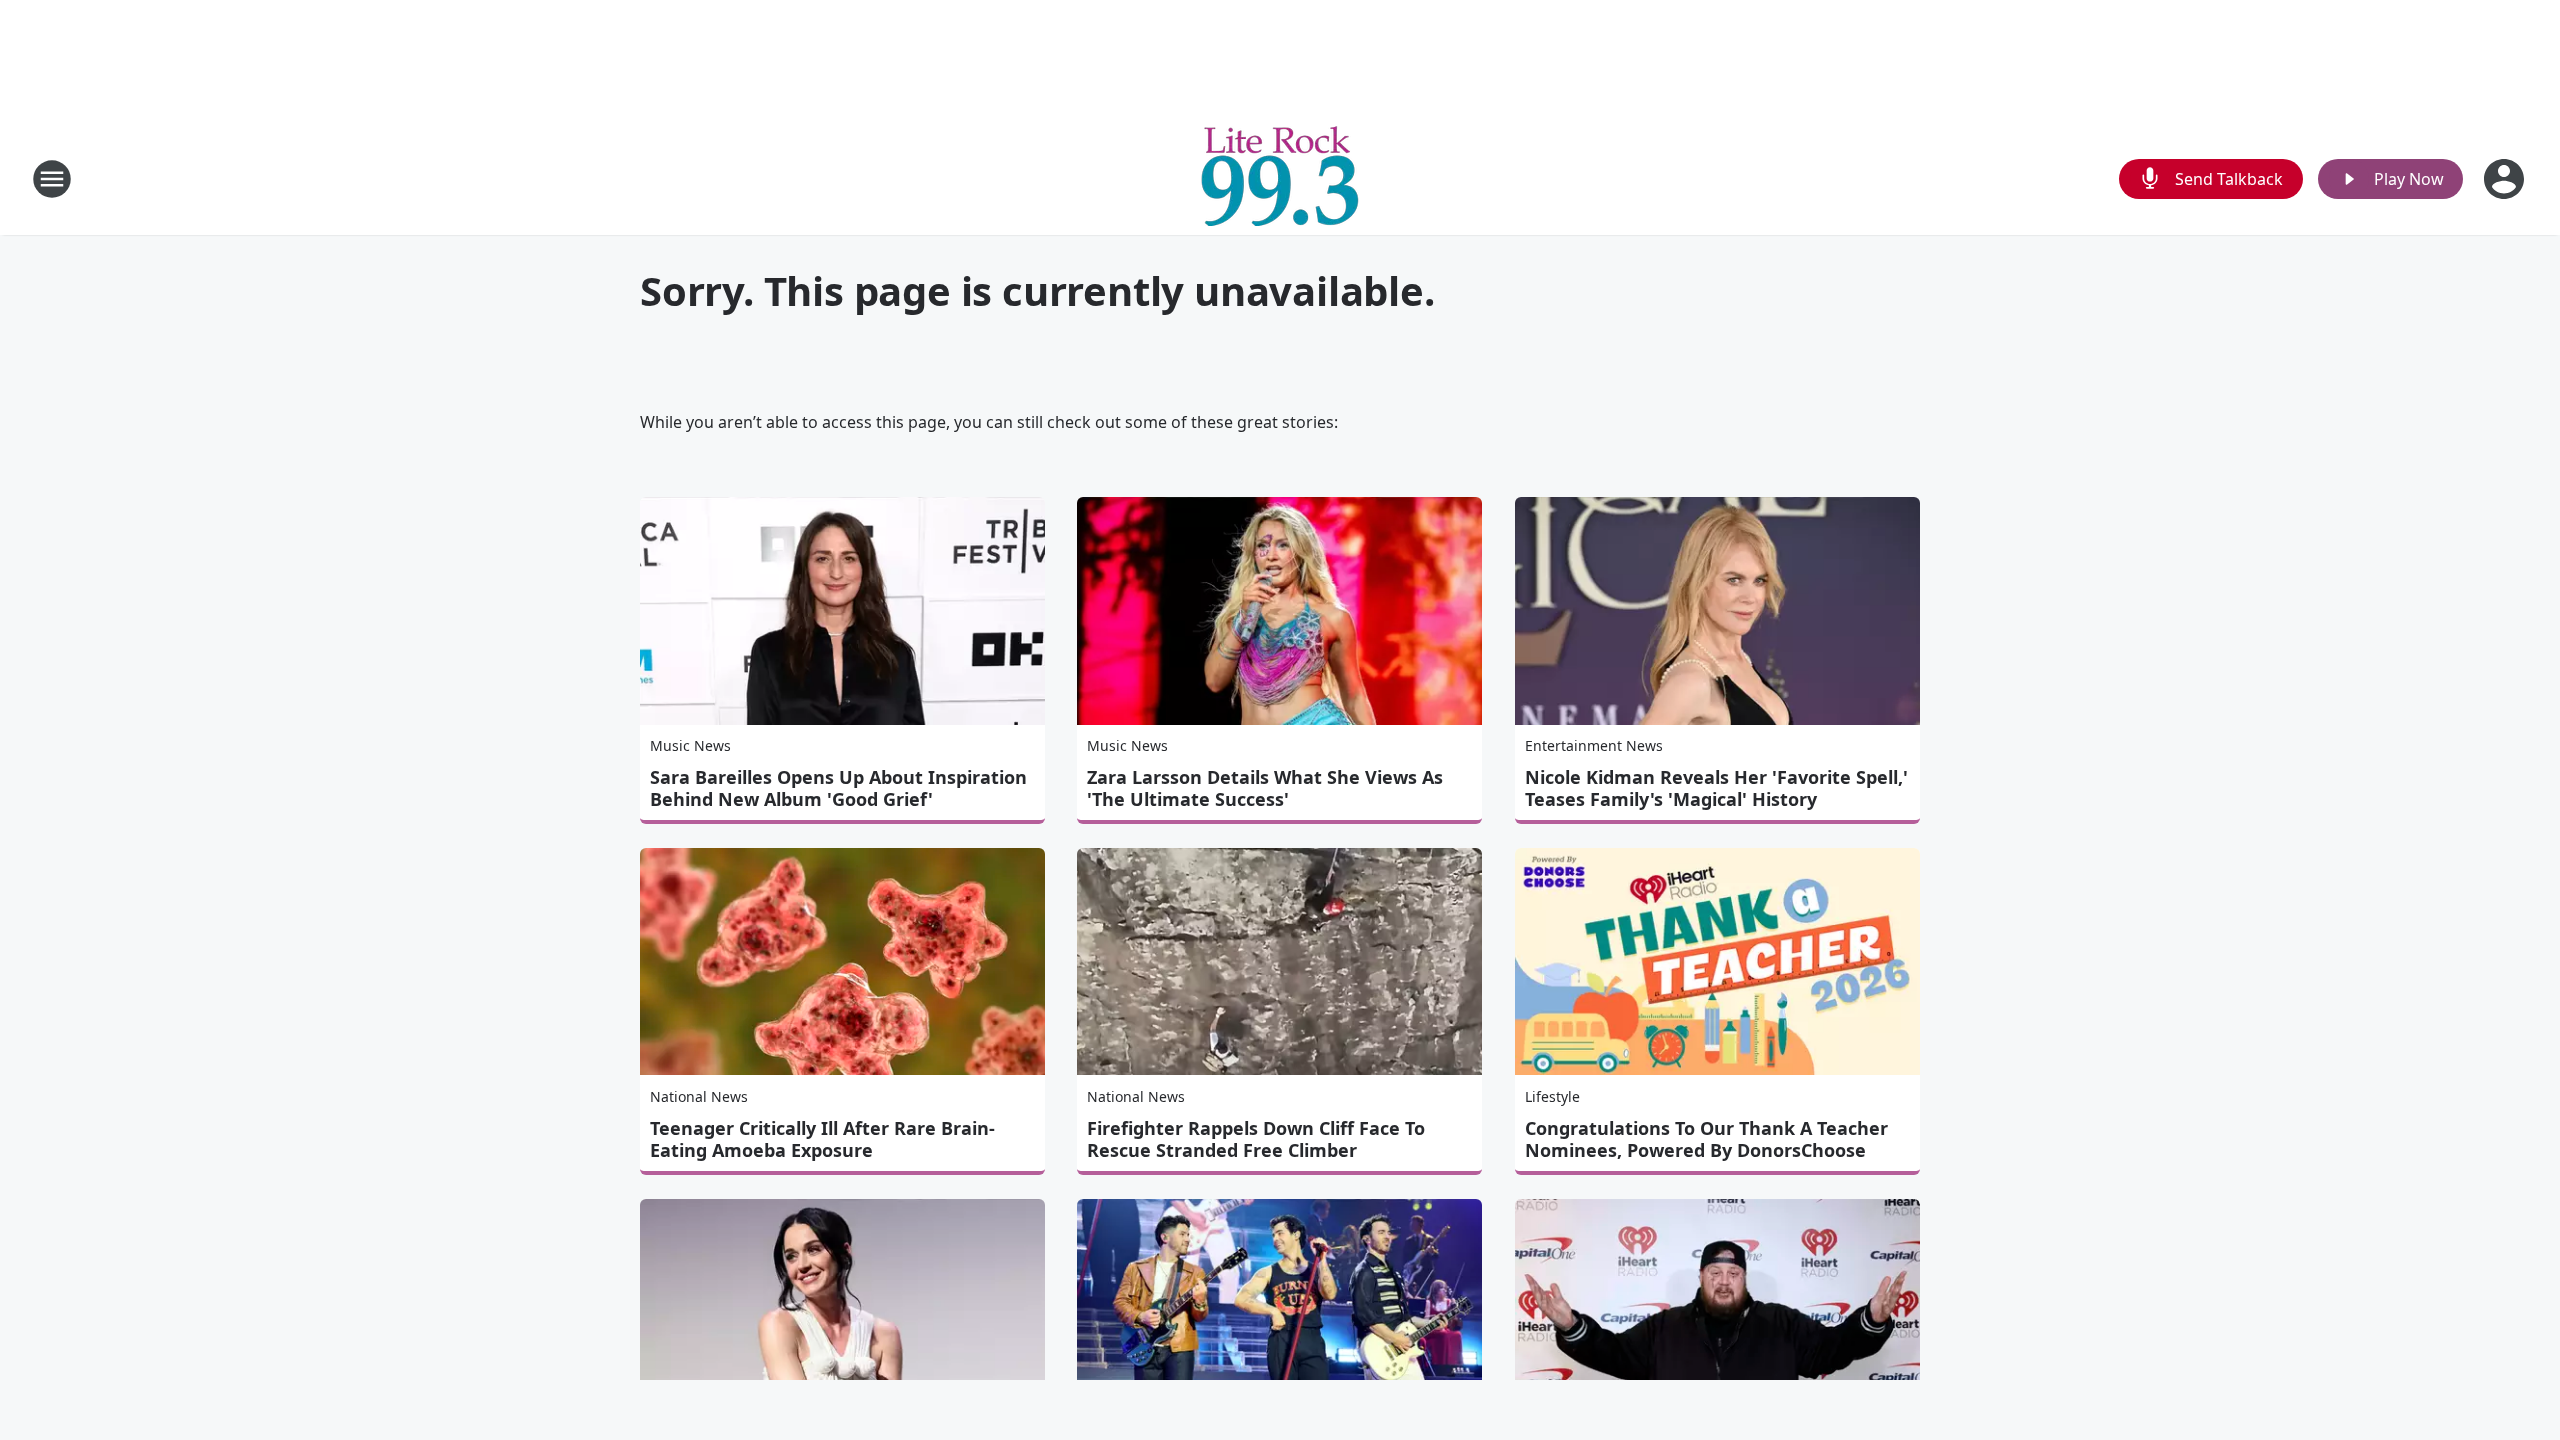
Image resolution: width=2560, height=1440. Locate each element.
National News (699, 1096)
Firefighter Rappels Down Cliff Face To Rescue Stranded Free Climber (1256, 1139)
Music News (690, 745)
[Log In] (2506, 179)
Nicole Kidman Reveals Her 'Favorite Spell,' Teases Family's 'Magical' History (1716, 788)
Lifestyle (1552, 1096)
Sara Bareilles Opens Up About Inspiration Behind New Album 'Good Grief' (838, 788)
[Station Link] (1280, 178)
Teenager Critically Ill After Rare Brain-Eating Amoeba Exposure (822, 1139)
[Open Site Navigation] (52, 179)
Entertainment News (1594, 745)
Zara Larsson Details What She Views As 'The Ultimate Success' (1265, 788)
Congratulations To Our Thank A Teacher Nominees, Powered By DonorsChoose (1706, 1139)
